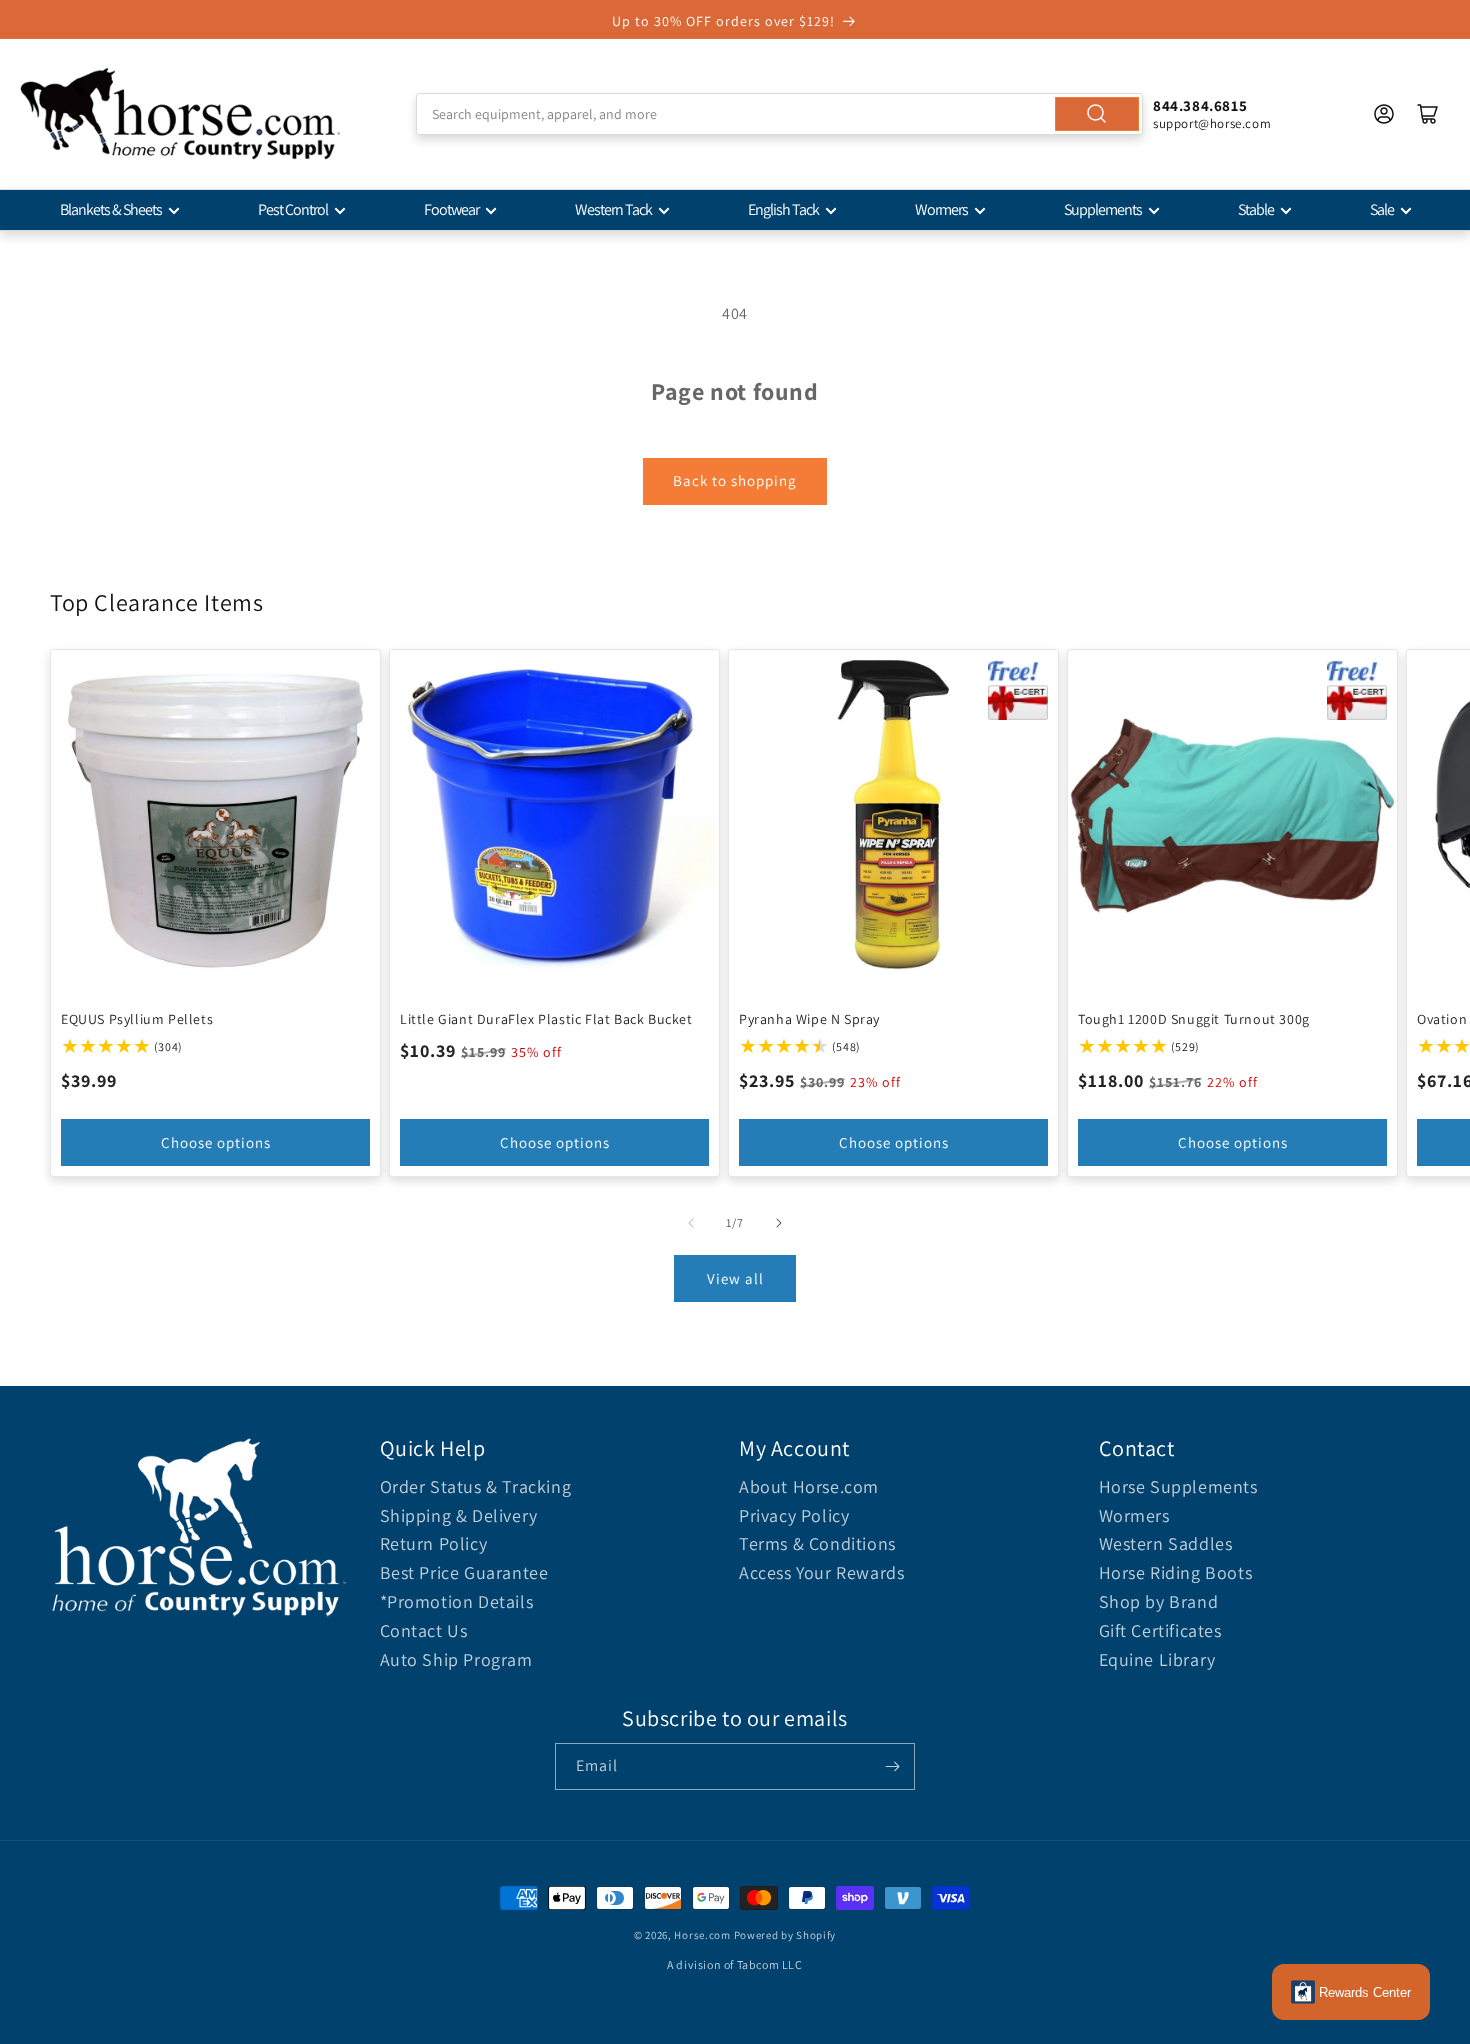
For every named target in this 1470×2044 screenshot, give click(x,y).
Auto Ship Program (456, 1659)
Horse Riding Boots (1176, 1572)
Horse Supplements (1178, 1486)
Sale (1382, 209)
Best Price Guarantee (464, 1572)
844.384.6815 (1200, 105)
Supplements (1103, 209)
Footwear (451, 209)
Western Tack (613, 209)
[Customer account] (1384, 114)
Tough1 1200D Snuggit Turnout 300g (1194, 1019)
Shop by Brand (1159, 1601)
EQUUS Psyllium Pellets (137, 1019)
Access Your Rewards (821, 1572)
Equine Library (1157, 1659)
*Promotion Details (457, 1601)
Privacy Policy (794, 1515)
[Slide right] (779, 1223)
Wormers (941, 209)
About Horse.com (809, 1486)
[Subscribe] (892, 1766)
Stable (1256, 209)
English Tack (783, 209)
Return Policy (434, 1543)
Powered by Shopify (785, 1935)
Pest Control (293, 209)
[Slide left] (691, 1223)
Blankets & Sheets (111, 209)
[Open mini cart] (1428, 114)
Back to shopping (735, 480)
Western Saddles (1166, 1543)
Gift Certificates (1160, 1630)
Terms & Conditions (817, 1543)
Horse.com (702, 1935)
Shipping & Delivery (459, 1515)
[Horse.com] (180, 114)
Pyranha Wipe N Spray (809, 1019)
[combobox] (779, 114)
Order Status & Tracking (476, 1486)
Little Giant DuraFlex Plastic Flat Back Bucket (546, 1019)
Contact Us (424, 1630)
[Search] (1097, 114)
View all (735, 1278)
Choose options (216, 1142)
